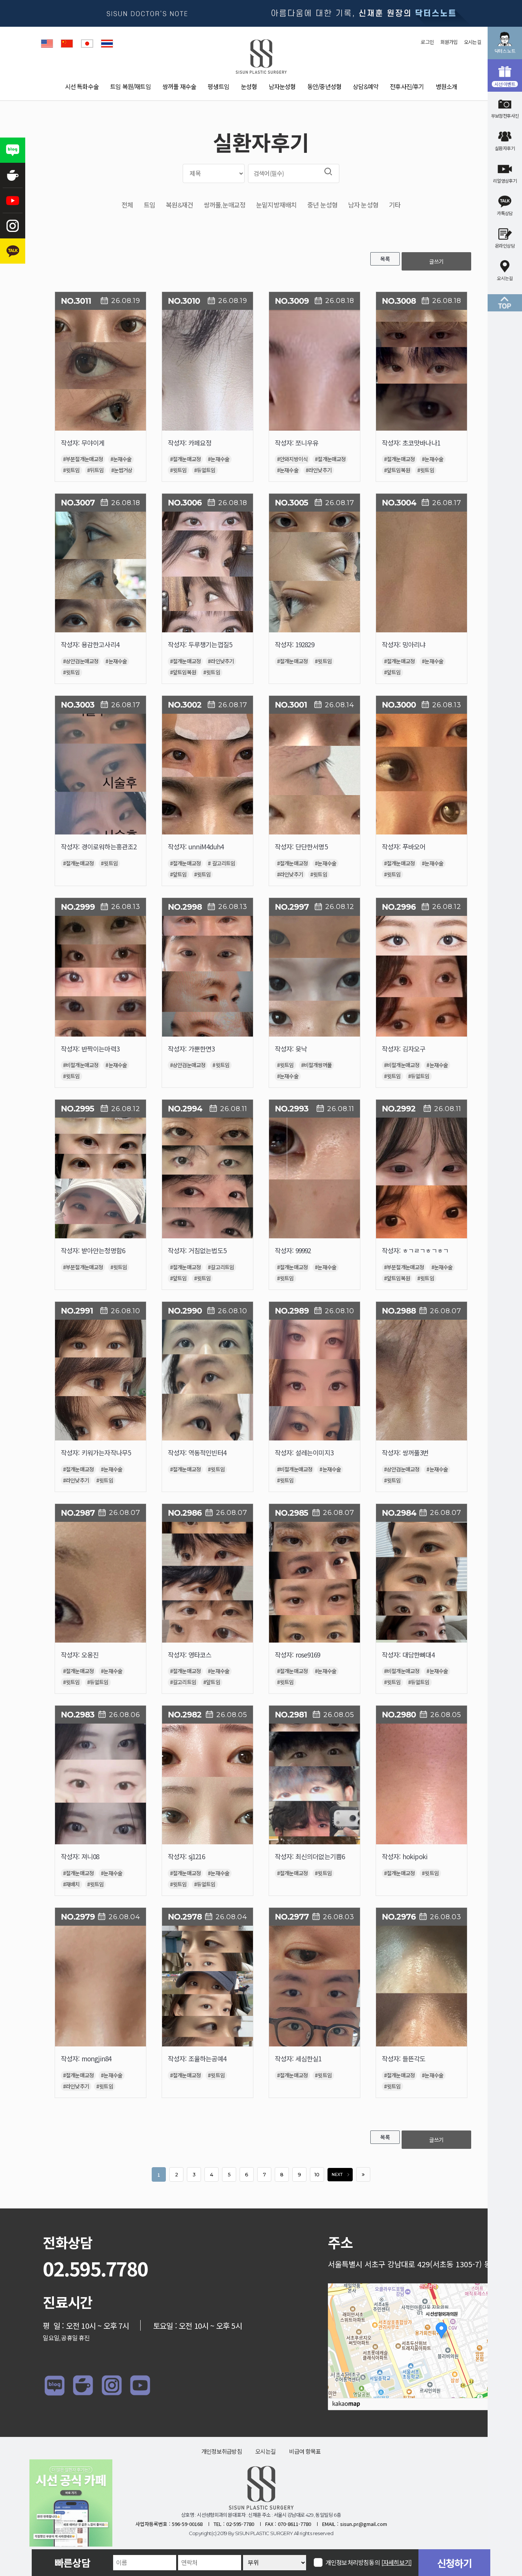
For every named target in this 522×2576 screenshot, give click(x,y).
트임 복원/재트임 (130, 87)
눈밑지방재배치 (276, 205)
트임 (149, 205)
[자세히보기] (396, 2563)
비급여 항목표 (305, 2452)
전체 (127, 205)
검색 (328, 172)
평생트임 (218, 87)
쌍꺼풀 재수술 (179, 87)
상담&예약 (366, 87)
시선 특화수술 (82, 87)
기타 (395, 205)
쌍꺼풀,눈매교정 (225, 205)
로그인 (427, 42)
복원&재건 (179, 205)
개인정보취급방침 (222, 2452)
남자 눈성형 (363, 205)
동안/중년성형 (324, 87)
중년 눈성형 (322, 205)
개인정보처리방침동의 (369, 2562)
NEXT (337, 2175)
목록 (385, 259)
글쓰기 (436, 261)
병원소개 (447, 87)
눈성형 (249, 87)
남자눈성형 (282, 87)
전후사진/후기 (407, 87)
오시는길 (473, 42)
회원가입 (449, 42)
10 (317, 2175)
